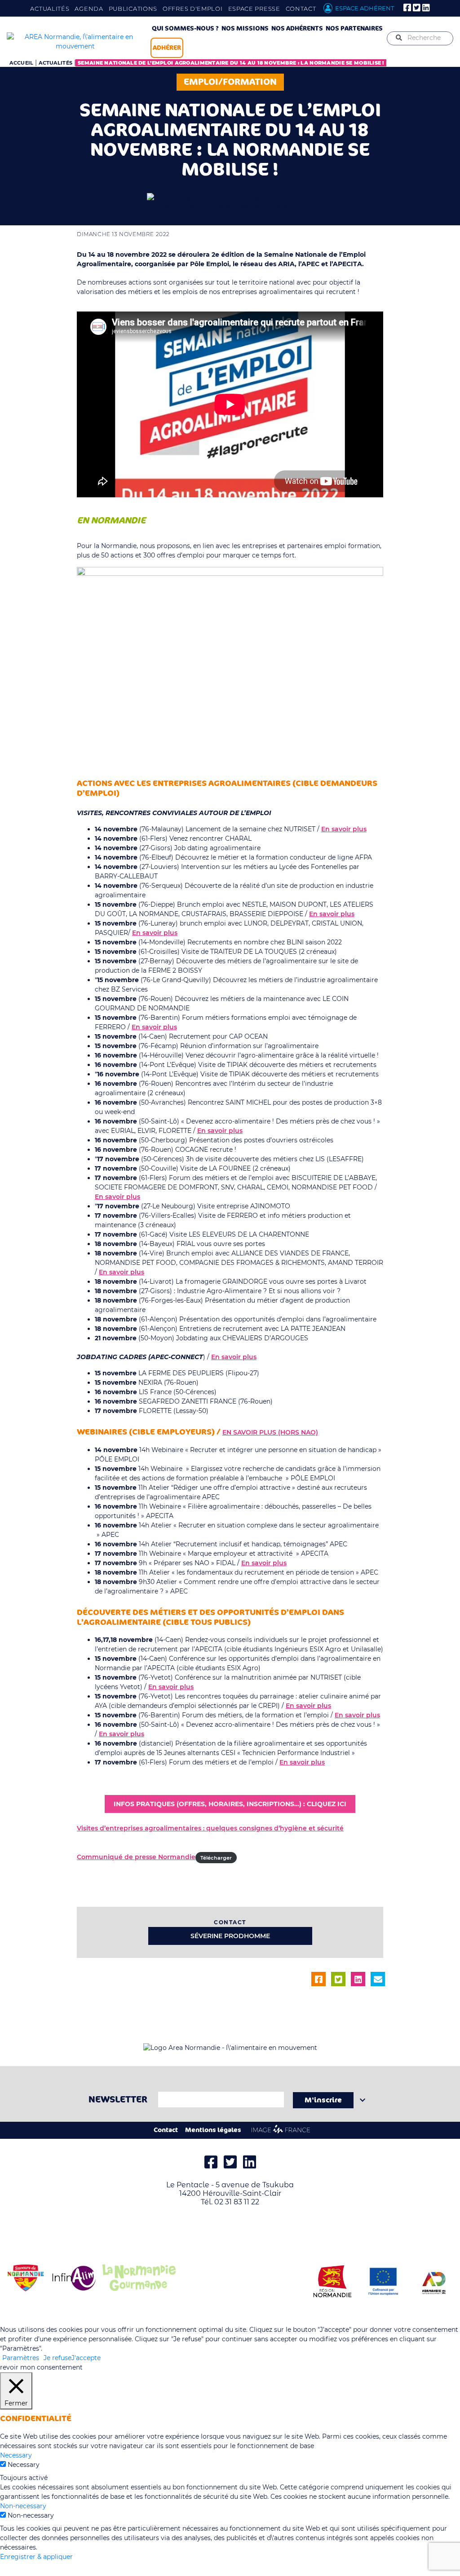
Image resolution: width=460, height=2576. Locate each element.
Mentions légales (213, 2130)
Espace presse (254, 9)
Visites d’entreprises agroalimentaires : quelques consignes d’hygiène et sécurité (210, 1828)
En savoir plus (344, 829)
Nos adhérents (297, 29)
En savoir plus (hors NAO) (270, 1432)
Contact (301, 9)
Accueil (21, 63)
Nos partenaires (354, 29)
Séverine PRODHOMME (230, 1936)
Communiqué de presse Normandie (136, 1857)
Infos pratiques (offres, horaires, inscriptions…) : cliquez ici (230, 1804)
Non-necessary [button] (23, 2506)
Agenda (89, 9)
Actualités (50, 9)
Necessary (24, 2465)
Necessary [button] (16, 2455)
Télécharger (216, 1857)
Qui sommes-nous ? (185, 29)
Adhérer (167, 48)
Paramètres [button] (21, 2358)
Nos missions (245, 29)
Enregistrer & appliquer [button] (36, 2557)
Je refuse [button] (57, 2358)
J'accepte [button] (86, 2358)
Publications (133, 9)
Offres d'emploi (193, 9)
